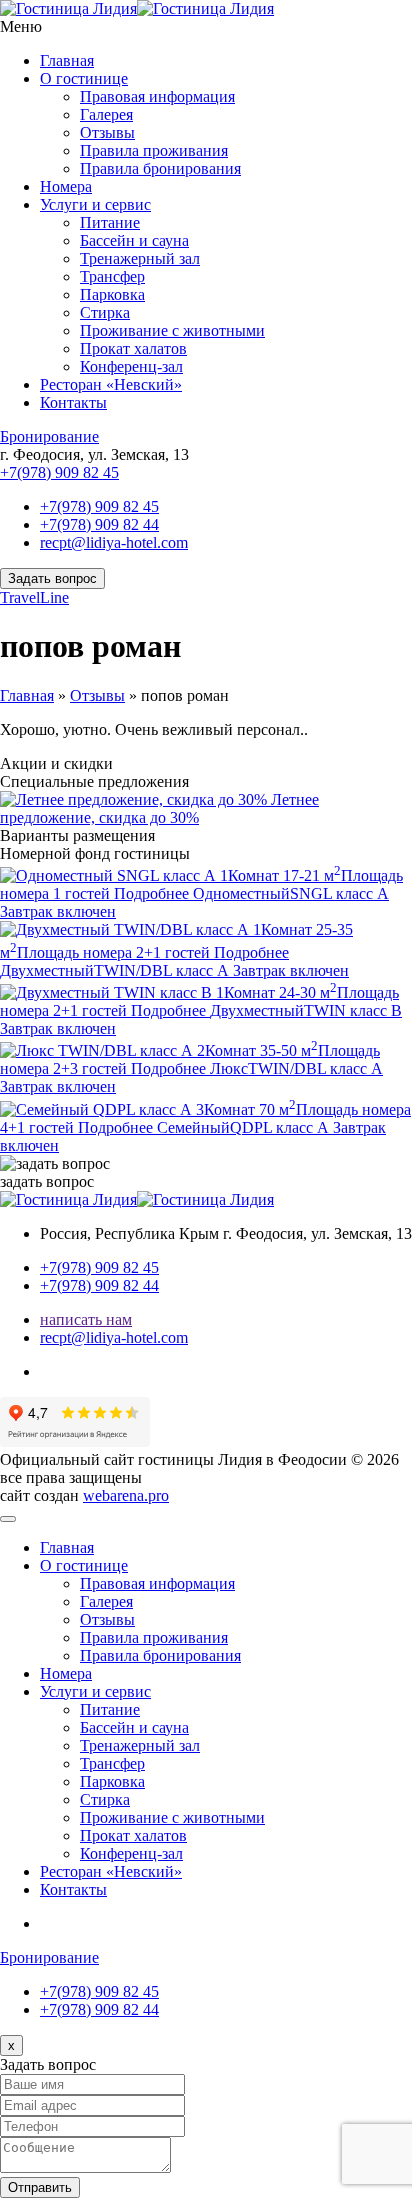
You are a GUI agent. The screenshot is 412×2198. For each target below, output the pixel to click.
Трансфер (112, 276)
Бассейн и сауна (134, 240)
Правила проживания (154, 150)
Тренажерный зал (140, 258)
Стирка (105, 312)
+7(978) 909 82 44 (99, 524)
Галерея (106, 114)
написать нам (86, 1319)
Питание (110, 222)
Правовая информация (157, 96)
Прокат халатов (133, 348)
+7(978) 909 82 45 (59, 472)
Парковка (112, 294)
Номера (66, 186)
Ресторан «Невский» (111, 384)
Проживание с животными (172, 330)
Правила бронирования (160, 168)
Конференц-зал (131, 366)
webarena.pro (126, 1495)
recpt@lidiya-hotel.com (114, 542)
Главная (67, 60)
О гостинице (84, 78)
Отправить (40, 2187)
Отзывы (107, 132)
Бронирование (49, 436)
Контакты (73, 402)
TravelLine (34, 597)
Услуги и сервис (95, 204)
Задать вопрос (52, 578)
